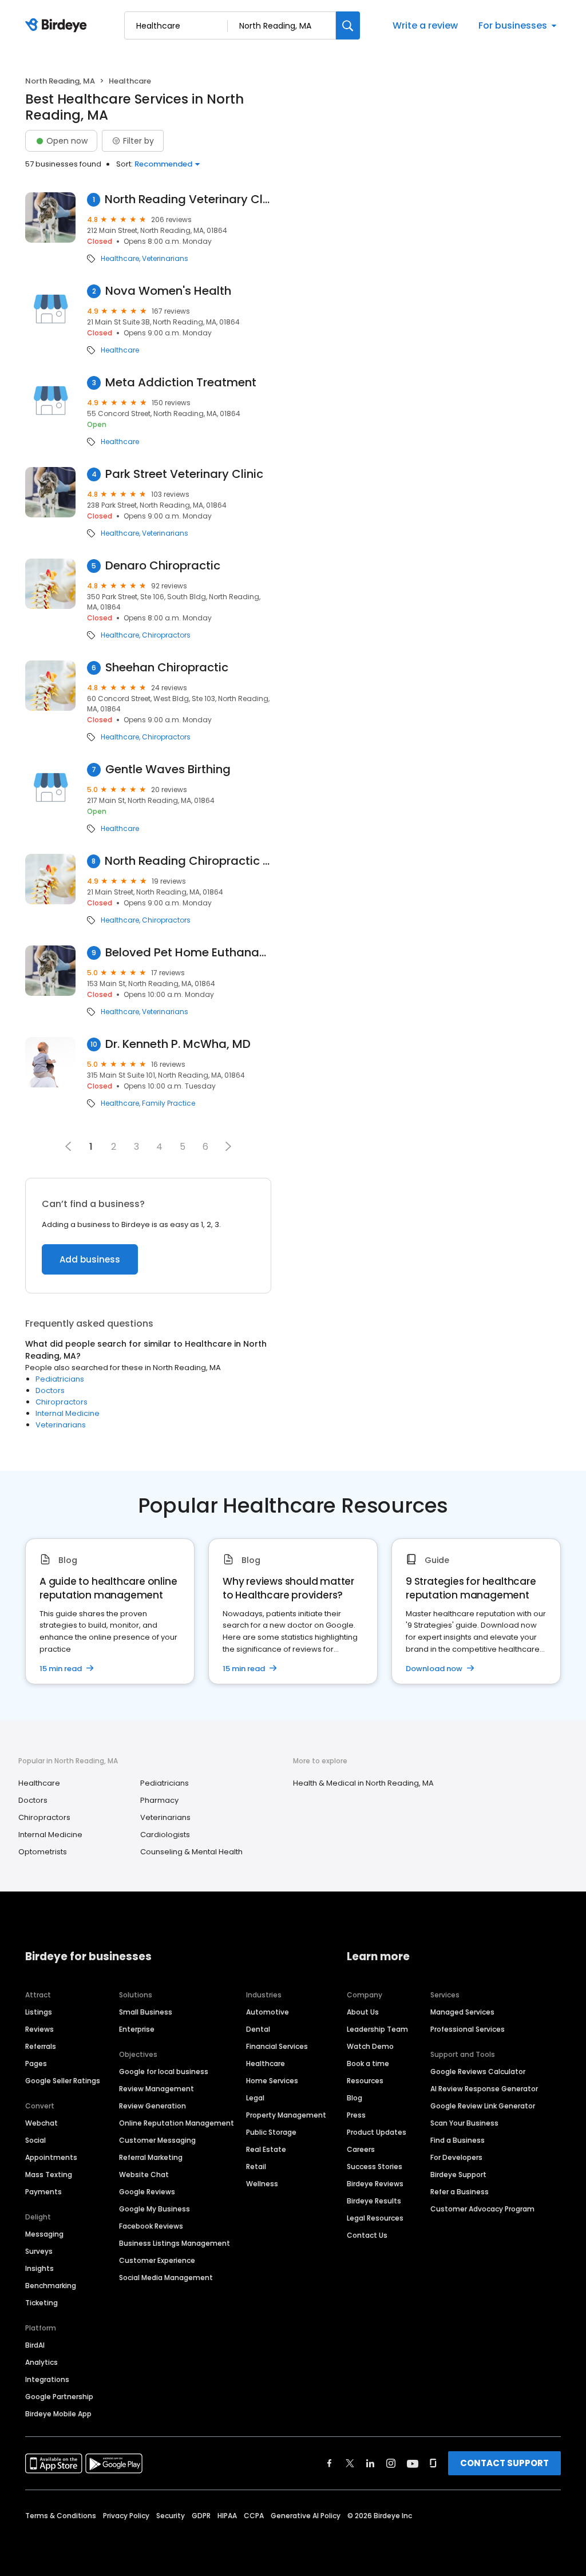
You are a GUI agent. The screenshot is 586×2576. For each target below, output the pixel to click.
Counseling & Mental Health (191, 1852)
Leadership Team (377, 2029)
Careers (361, 2149)
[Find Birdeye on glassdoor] (433, 2463)
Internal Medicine (68, 1413)
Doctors (50, 1390)
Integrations (47, 2379)
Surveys (39, 2251)
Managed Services (462, 2012)
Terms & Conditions (61, 2516)
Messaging (44, 2234)
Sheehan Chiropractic (167, 668)
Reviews (39, 2029)
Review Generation (153, 2106)
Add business (90, 1259)
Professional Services (468, 2029)
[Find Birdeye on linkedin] (370, 2463)
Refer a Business (460, 2192)
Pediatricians (60, 1379)
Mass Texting (49, 2175)
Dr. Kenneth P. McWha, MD (178, 1044)
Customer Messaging (157, 2140)
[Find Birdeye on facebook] (330, 2463)
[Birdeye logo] (58, 26)
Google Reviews (147, 2192)
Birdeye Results (374, 2201)
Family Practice (169, 1103)
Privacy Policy (126, 2516)
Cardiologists (165, 1835)
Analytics (41, 2362)
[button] (228, 1146)
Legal (255, 2098)
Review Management (157, 2089)
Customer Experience (157, 2260)
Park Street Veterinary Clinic (184, 474)
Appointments (51, 2157)
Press (356, 2115)
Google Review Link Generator (483, 2106)
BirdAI (35, 2345)
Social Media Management (166, 2278)
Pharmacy (159, 1800)
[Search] (348, 25)
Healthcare (120, 259)
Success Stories (375, 2167)
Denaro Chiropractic (163, 566)
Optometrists (43, 1852)
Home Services (272, 2081)
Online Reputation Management (177, 2123)
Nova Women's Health (168, 291)
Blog (355, 2098)
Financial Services (277, 2046)
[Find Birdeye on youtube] (413, 2463)
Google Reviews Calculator (478, 2072)
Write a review (425, 25)
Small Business (146, 2012)
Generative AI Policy (306, 2516)
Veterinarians (165, 259)
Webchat (41, 2123)
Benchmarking (51, 2286)
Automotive (268, 2012)
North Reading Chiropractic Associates (188, 861)
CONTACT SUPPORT (504, 2463)
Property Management (286, 2115)
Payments (43, 2192)
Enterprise (137, 2029)
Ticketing (41, 2303)
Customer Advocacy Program (482, 2209)
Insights (39, 2268)
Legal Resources (375, 2218)
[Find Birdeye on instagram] (391, 2463)
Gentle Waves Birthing (168, 769)
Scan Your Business (464, 2123)
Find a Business (458, 2140)
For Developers (456, 2157)
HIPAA (227, 2516)
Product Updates (377, 2132)
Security (171, 2516)
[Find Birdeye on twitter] (350, 2463)
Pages (36, 2063)
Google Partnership (59, 2397)
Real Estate (266, 2149)
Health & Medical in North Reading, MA (363, 1783)
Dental (258, 2029)
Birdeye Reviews (375, 2184)
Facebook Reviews (151, 2226)
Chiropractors (166, 635)
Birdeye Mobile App (58, 2414)
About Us (363, 2012)
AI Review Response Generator (484, 2089)
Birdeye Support (458, 2175)
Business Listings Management (175, 2243)
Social (35, 2140)
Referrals (41, 2046)
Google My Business (155, 2209)
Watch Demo (370, 2046)
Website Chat (144, 2175)
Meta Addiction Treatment (181, 383)
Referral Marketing (151, 2157)
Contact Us (367, 2235)
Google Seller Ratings (63, 2081)
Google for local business (164, 2072)
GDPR (201, 2516)
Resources (365, 2081)
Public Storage (271, 2132)
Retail (256, 2167)
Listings (39, 2012)
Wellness (262, 2184)
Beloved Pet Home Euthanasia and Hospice (188, 953)
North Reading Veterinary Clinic (188, 199)
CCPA (254, 2516)
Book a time (368, 2063)
